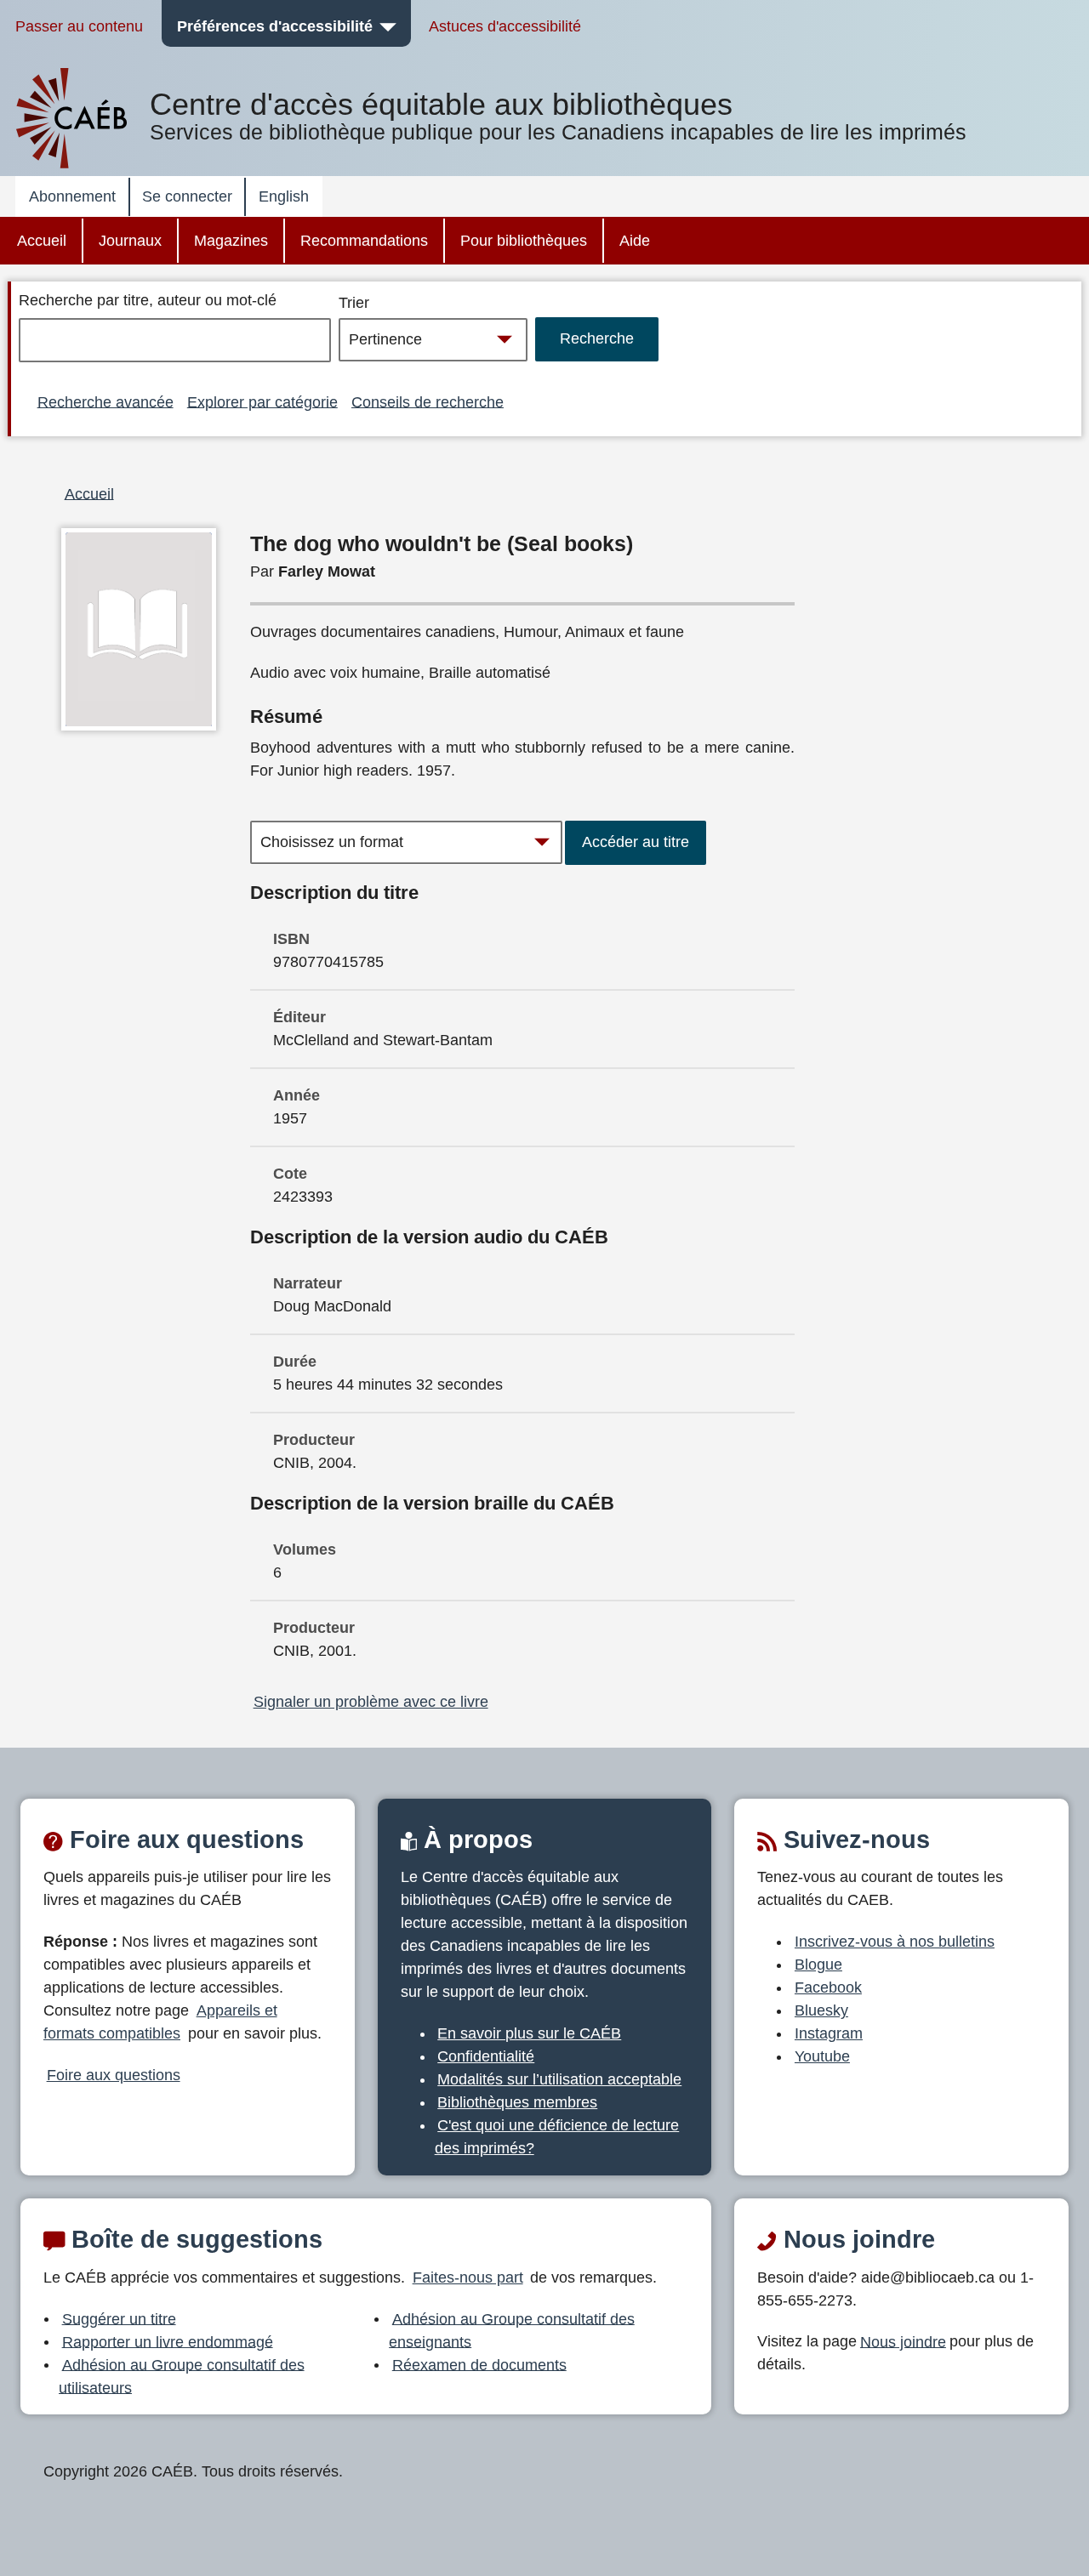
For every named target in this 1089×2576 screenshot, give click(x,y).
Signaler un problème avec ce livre (371, 1702)
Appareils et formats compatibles (160, 2022)
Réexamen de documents (479, 2364)
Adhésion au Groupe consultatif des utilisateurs (182, 2376)
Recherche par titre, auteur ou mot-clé (148, 300)
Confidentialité (486, 2056)
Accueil (42, 241)
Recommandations (364, 241)
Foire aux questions (114, 2075)
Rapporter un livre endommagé (168, 2341)
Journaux (130, 241)
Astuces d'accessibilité (505, 26)
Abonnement (72, 196)
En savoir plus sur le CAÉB (529, 2033)
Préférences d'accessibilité (275, 26)
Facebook (828, 1987)
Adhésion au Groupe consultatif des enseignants (512, 2330)
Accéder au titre (636, 842)
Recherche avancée (105, 401)
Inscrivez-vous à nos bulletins (895, 1942)
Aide (635, 241)
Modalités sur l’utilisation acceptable (559, 2079)
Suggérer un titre (119, 2318)
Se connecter (187, 196)
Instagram (829, 2033)
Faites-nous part (468, 2277)
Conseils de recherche (428, 401)
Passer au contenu (79, 26)
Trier (354, 303)
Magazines (231, 241)
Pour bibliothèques (524, 241)
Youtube (822, 2056)
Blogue (818, 1965)
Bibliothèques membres (517, 2102)
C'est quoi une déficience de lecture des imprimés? (557, 2137)
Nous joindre (903, 2341)
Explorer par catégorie (262, 401)
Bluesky (821, 2010)
